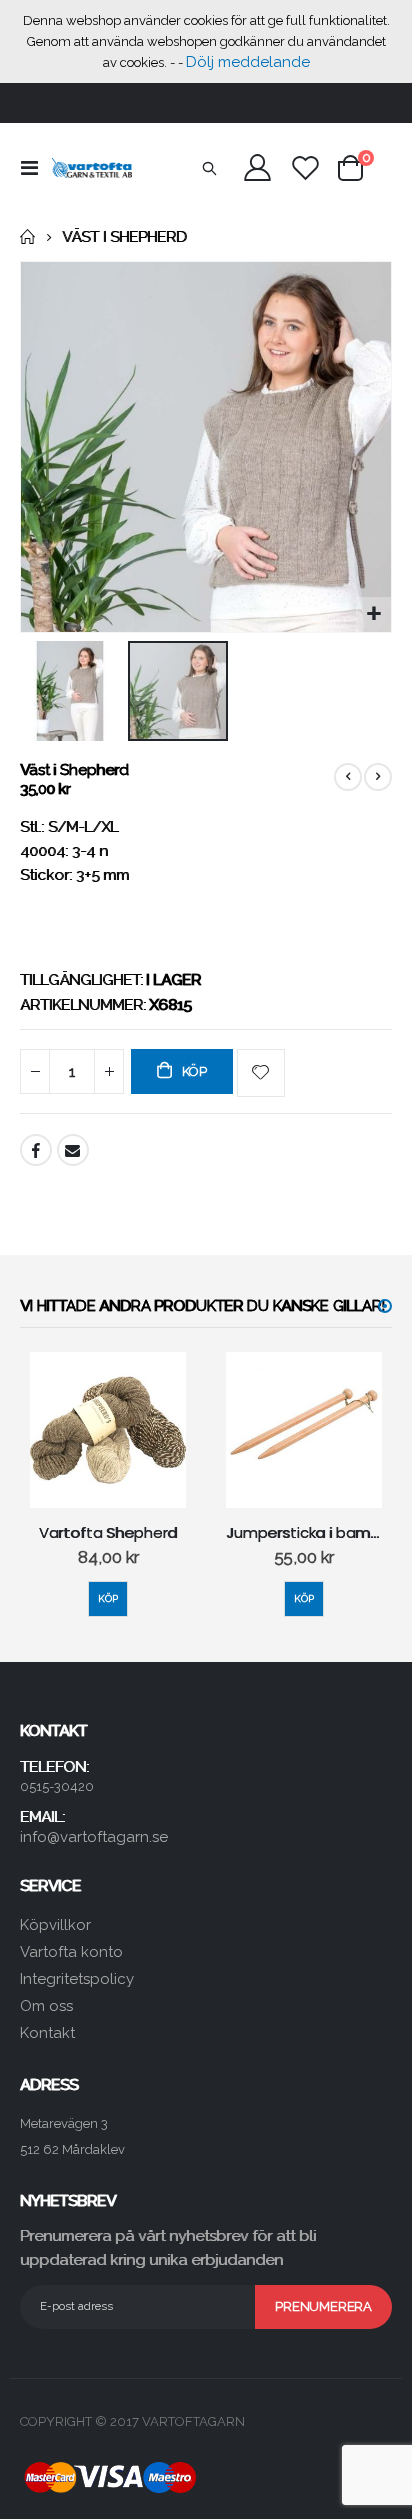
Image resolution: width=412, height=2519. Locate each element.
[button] (373, 614)
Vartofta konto (71, 1952)
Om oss (46, 2006)
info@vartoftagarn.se (94, 1837)
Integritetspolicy (77, 1979)
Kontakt (47, 2033)
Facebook (36, 1150)
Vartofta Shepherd (108, 1533)
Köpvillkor (55, 1925)
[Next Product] (378, 777)
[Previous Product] (348, 777)
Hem (27, 237)
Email (73, 1150)
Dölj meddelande (248, 62)
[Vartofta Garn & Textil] (92, 168)
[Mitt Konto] (258, 167)
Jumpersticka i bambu (304, 1533)
